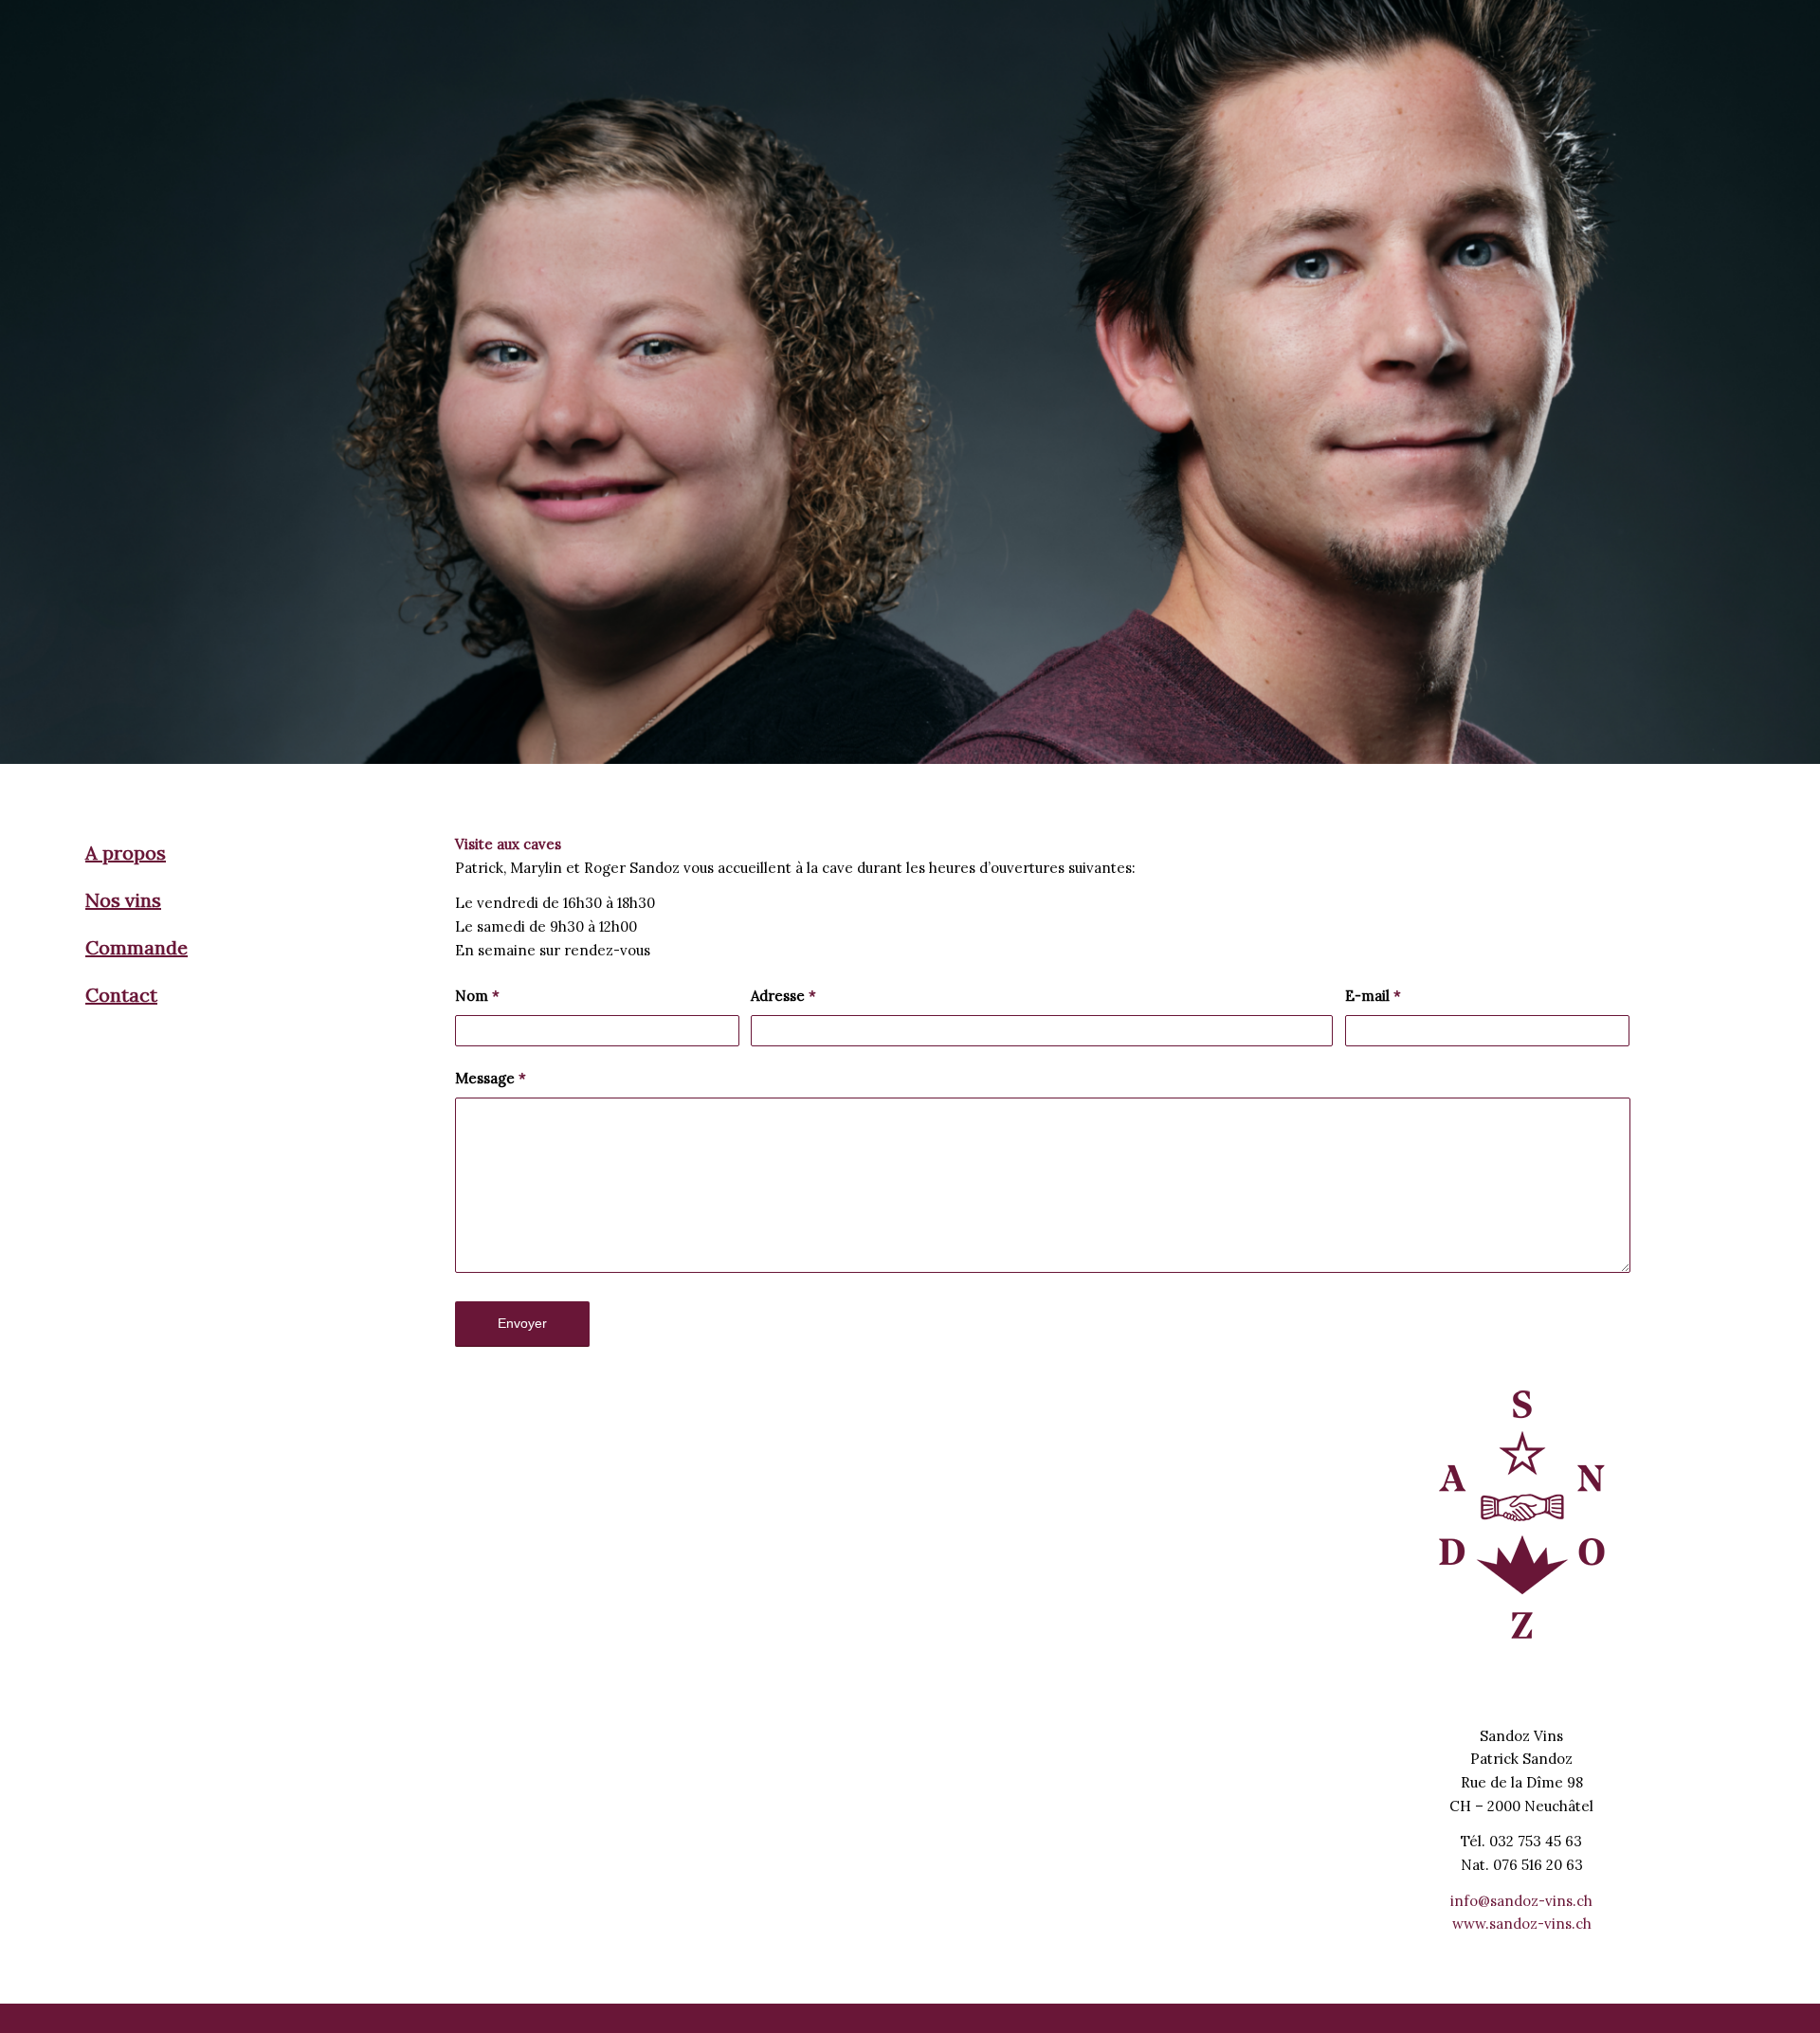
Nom (477, 996)
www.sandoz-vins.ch (1522, 1924)
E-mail (1373, 996)
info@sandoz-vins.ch (1521, 1901)
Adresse (783, 996)
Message (491, 1078)
